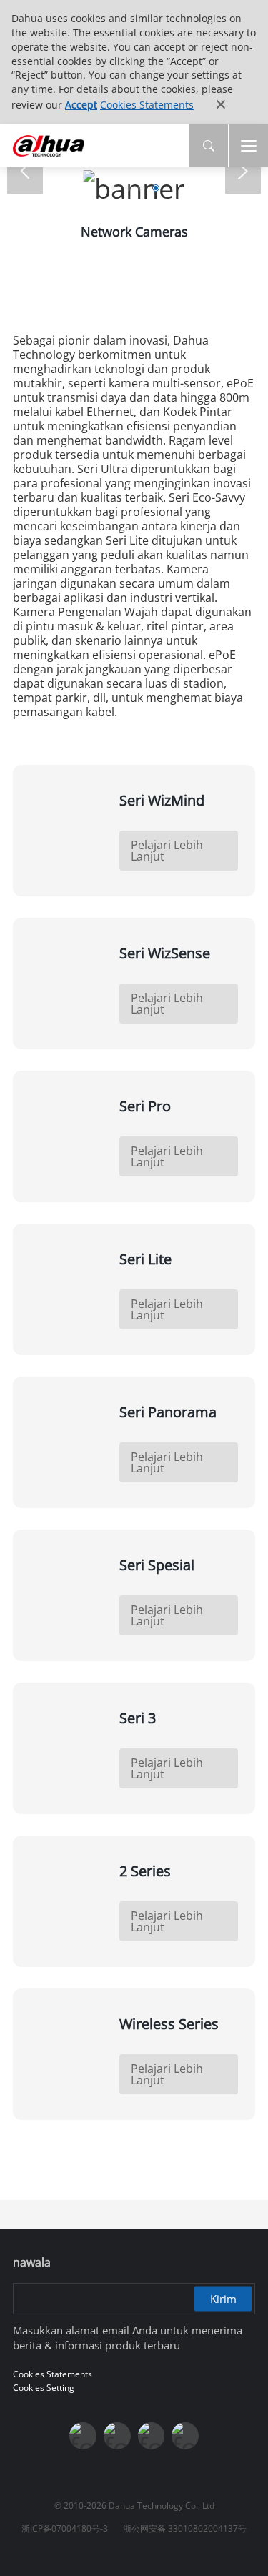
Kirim (223, 2299)
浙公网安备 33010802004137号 (185, 2528)
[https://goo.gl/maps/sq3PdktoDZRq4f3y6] (185, 2436)
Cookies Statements (147, 105)
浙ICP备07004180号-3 (65, 2528)
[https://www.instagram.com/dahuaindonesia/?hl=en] (152, 2436)
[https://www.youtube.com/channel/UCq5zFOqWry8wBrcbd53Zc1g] (117, 2436)
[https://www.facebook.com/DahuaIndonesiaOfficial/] (83, 2436)
